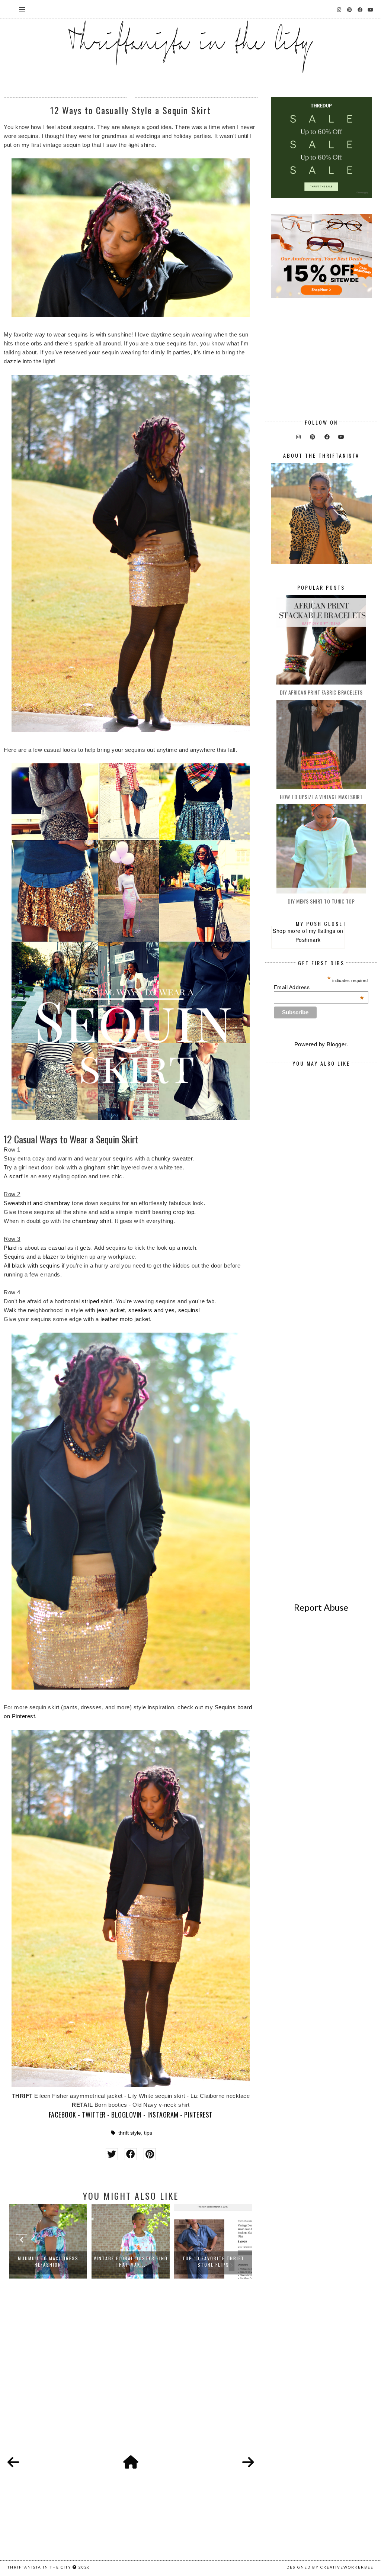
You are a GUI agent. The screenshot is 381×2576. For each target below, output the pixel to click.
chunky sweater (172, 1158)
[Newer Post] (13, 2463)
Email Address (319, 987)
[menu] (22, 9)
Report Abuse (321, 1607)
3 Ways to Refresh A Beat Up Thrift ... (213, 2261)
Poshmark (308, 940)
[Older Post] (248, 2463)
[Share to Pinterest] (150, 2154)
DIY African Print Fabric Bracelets (321, 692)
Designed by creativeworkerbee (330, 2567)
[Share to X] (112, 2154)
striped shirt (97, 1301)
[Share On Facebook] (131, 2154)
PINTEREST (198, 2115)
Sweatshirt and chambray (37, 1203)
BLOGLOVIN (127, 2115)
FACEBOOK (63, 2115)
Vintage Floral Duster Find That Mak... (48, 2261)
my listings (322, 931)
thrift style (130, 2133)
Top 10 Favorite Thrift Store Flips (131, 2261)
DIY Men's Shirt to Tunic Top (321, 901)
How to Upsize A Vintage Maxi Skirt (321, 797)
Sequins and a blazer (31, 1257)
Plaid (10, 1248)
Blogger (337, 1044)
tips (148, 2133)
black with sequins (36, 1266)
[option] (48, 2241)
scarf (16, 1176)
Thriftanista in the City (39, 2567)
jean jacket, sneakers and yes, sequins (148, 1310)
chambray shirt (92, 1221)
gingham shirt (101, 1167)
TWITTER (94, 2115)
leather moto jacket (125, 1319)
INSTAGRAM (163, 2115)
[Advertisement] (131, 2375)
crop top (184, 1212)
